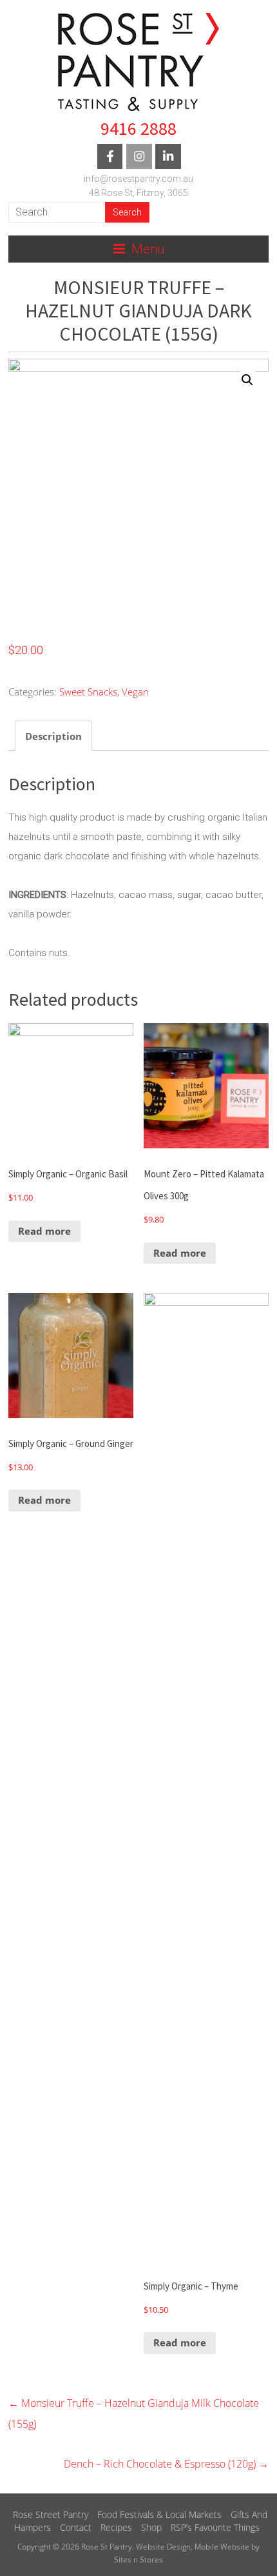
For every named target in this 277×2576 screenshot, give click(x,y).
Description (53, 736)
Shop (151, 2527)
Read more (44, 1231)
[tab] (53, 736)
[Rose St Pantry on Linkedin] (168, 156)
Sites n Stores (138, 2560)
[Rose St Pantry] (138, 61)
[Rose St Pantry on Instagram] (139, 156)
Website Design (163, 2547)
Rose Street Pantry (51, 2514)
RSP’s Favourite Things (215, 2527)
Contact (76, 2527)
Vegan (135, 692)
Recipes (116, 2527)
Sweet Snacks (88, 692)
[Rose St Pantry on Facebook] (110, 156)
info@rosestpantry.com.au (138, 179)
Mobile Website (222, 2547)
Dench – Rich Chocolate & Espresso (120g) (166, 2464)
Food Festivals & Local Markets (159, 2514)
